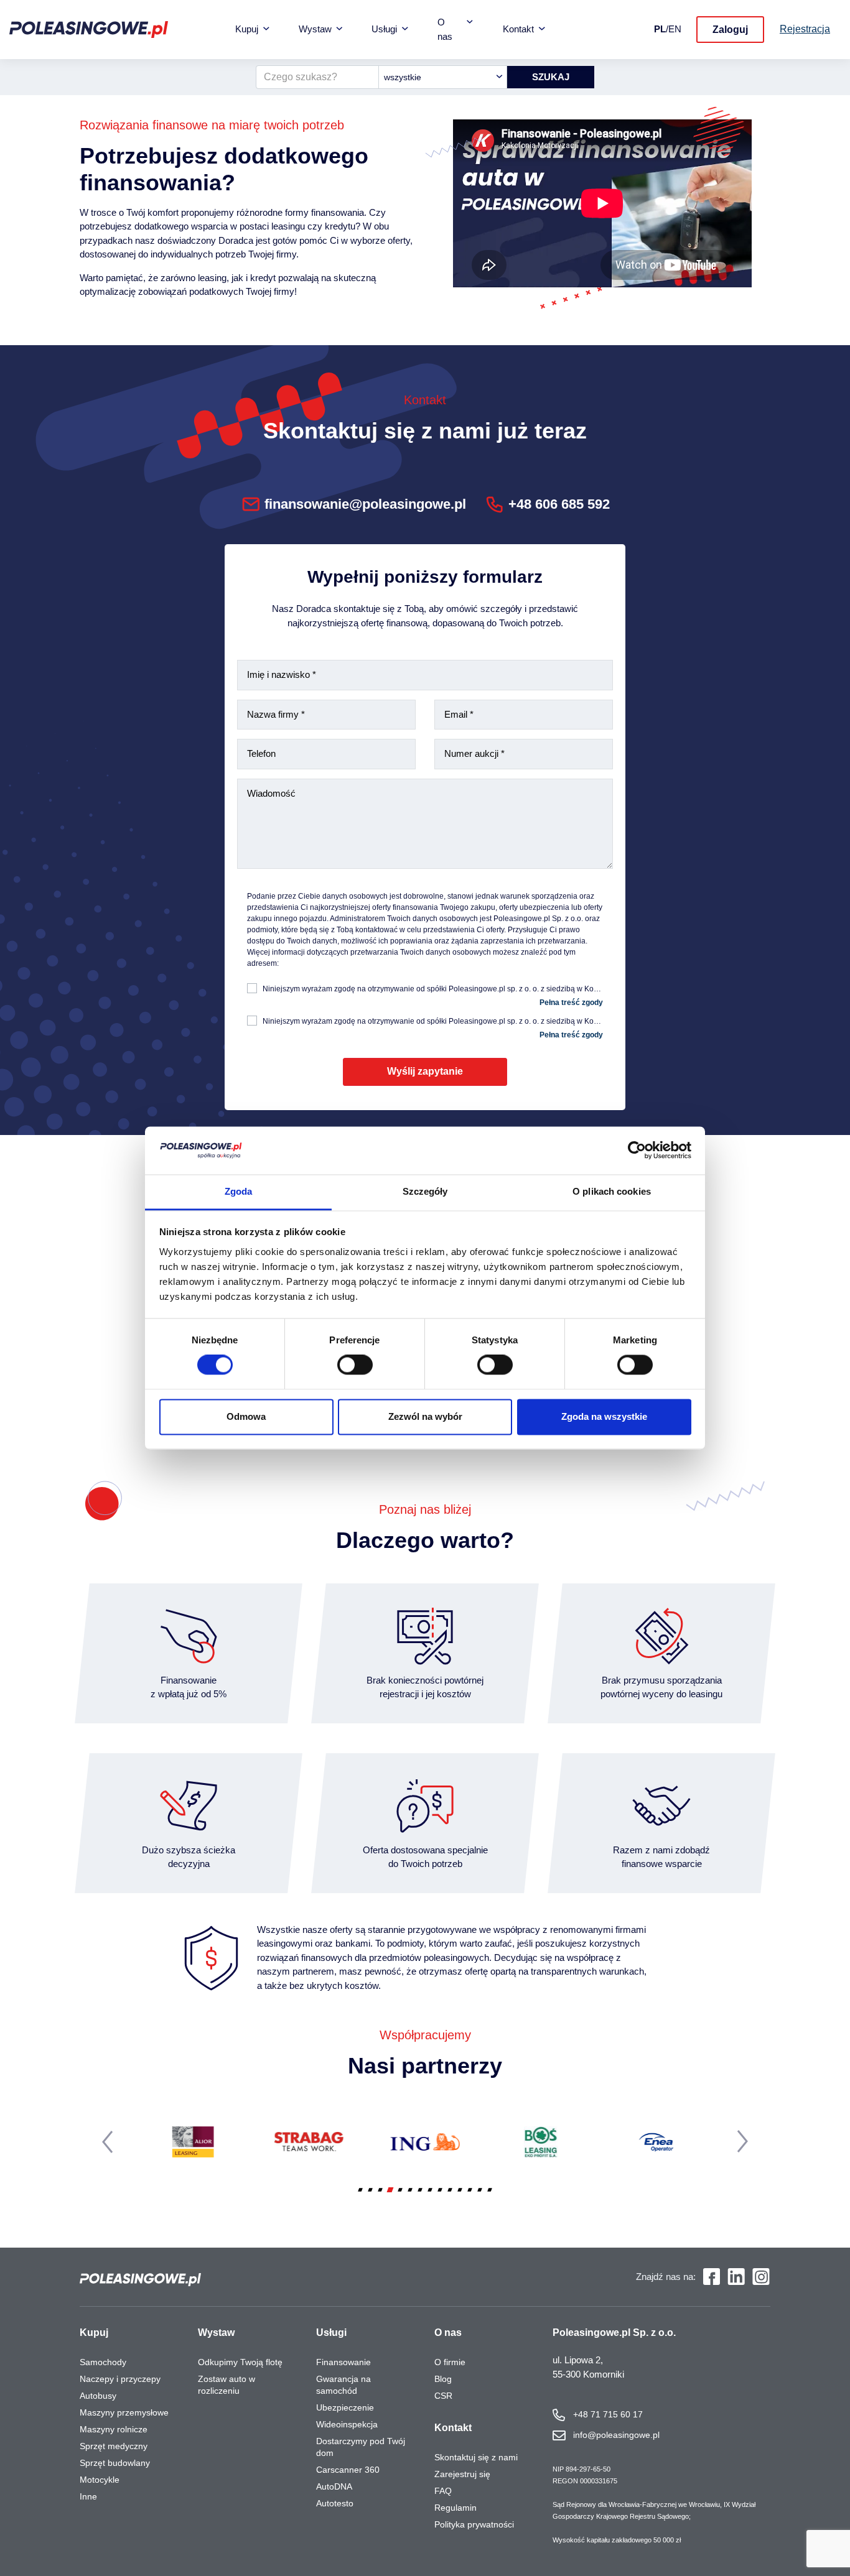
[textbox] (443, 77)
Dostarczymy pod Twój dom (361, 2447)
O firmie (450, 2362)
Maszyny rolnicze (114, 2429)
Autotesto (335, 2503)
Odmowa (246, 1416)
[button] (360, 2190)
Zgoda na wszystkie (604, 1416)
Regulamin (455, 2508)
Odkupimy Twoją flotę (240, 2362)
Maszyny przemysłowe (124, 2412)
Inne (88, 2496)
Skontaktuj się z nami (476, 2457)
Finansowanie (343, 2362)
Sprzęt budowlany (115, 2463)
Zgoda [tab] (239, 1191)
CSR (443, 2396)
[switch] (355, 1365)
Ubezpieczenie (345, 2407)
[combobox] (443, 77)
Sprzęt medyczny (114, 2446)
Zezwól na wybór (425, 1416)
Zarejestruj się (462, 2474)
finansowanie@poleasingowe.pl (365, 504)
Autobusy (98, 2396)
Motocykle (100, 2480)
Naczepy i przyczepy (120, 2379)
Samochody (103, 2362)
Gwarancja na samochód (343, 2385)
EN (675, 29)
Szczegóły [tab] (425, 1191)
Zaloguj (730, 30)
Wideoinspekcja (347, 2424)
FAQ (443, 2491)
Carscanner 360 (348, 2470)
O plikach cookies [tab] (612, 1191)
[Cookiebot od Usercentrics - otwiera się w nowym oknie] (637, 1151)
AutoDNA (334, 2486)
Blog (443, 2379)
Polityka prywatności (474, 2524)
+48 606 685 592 (559, 504)
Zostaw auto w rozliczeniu (227, 2385)
